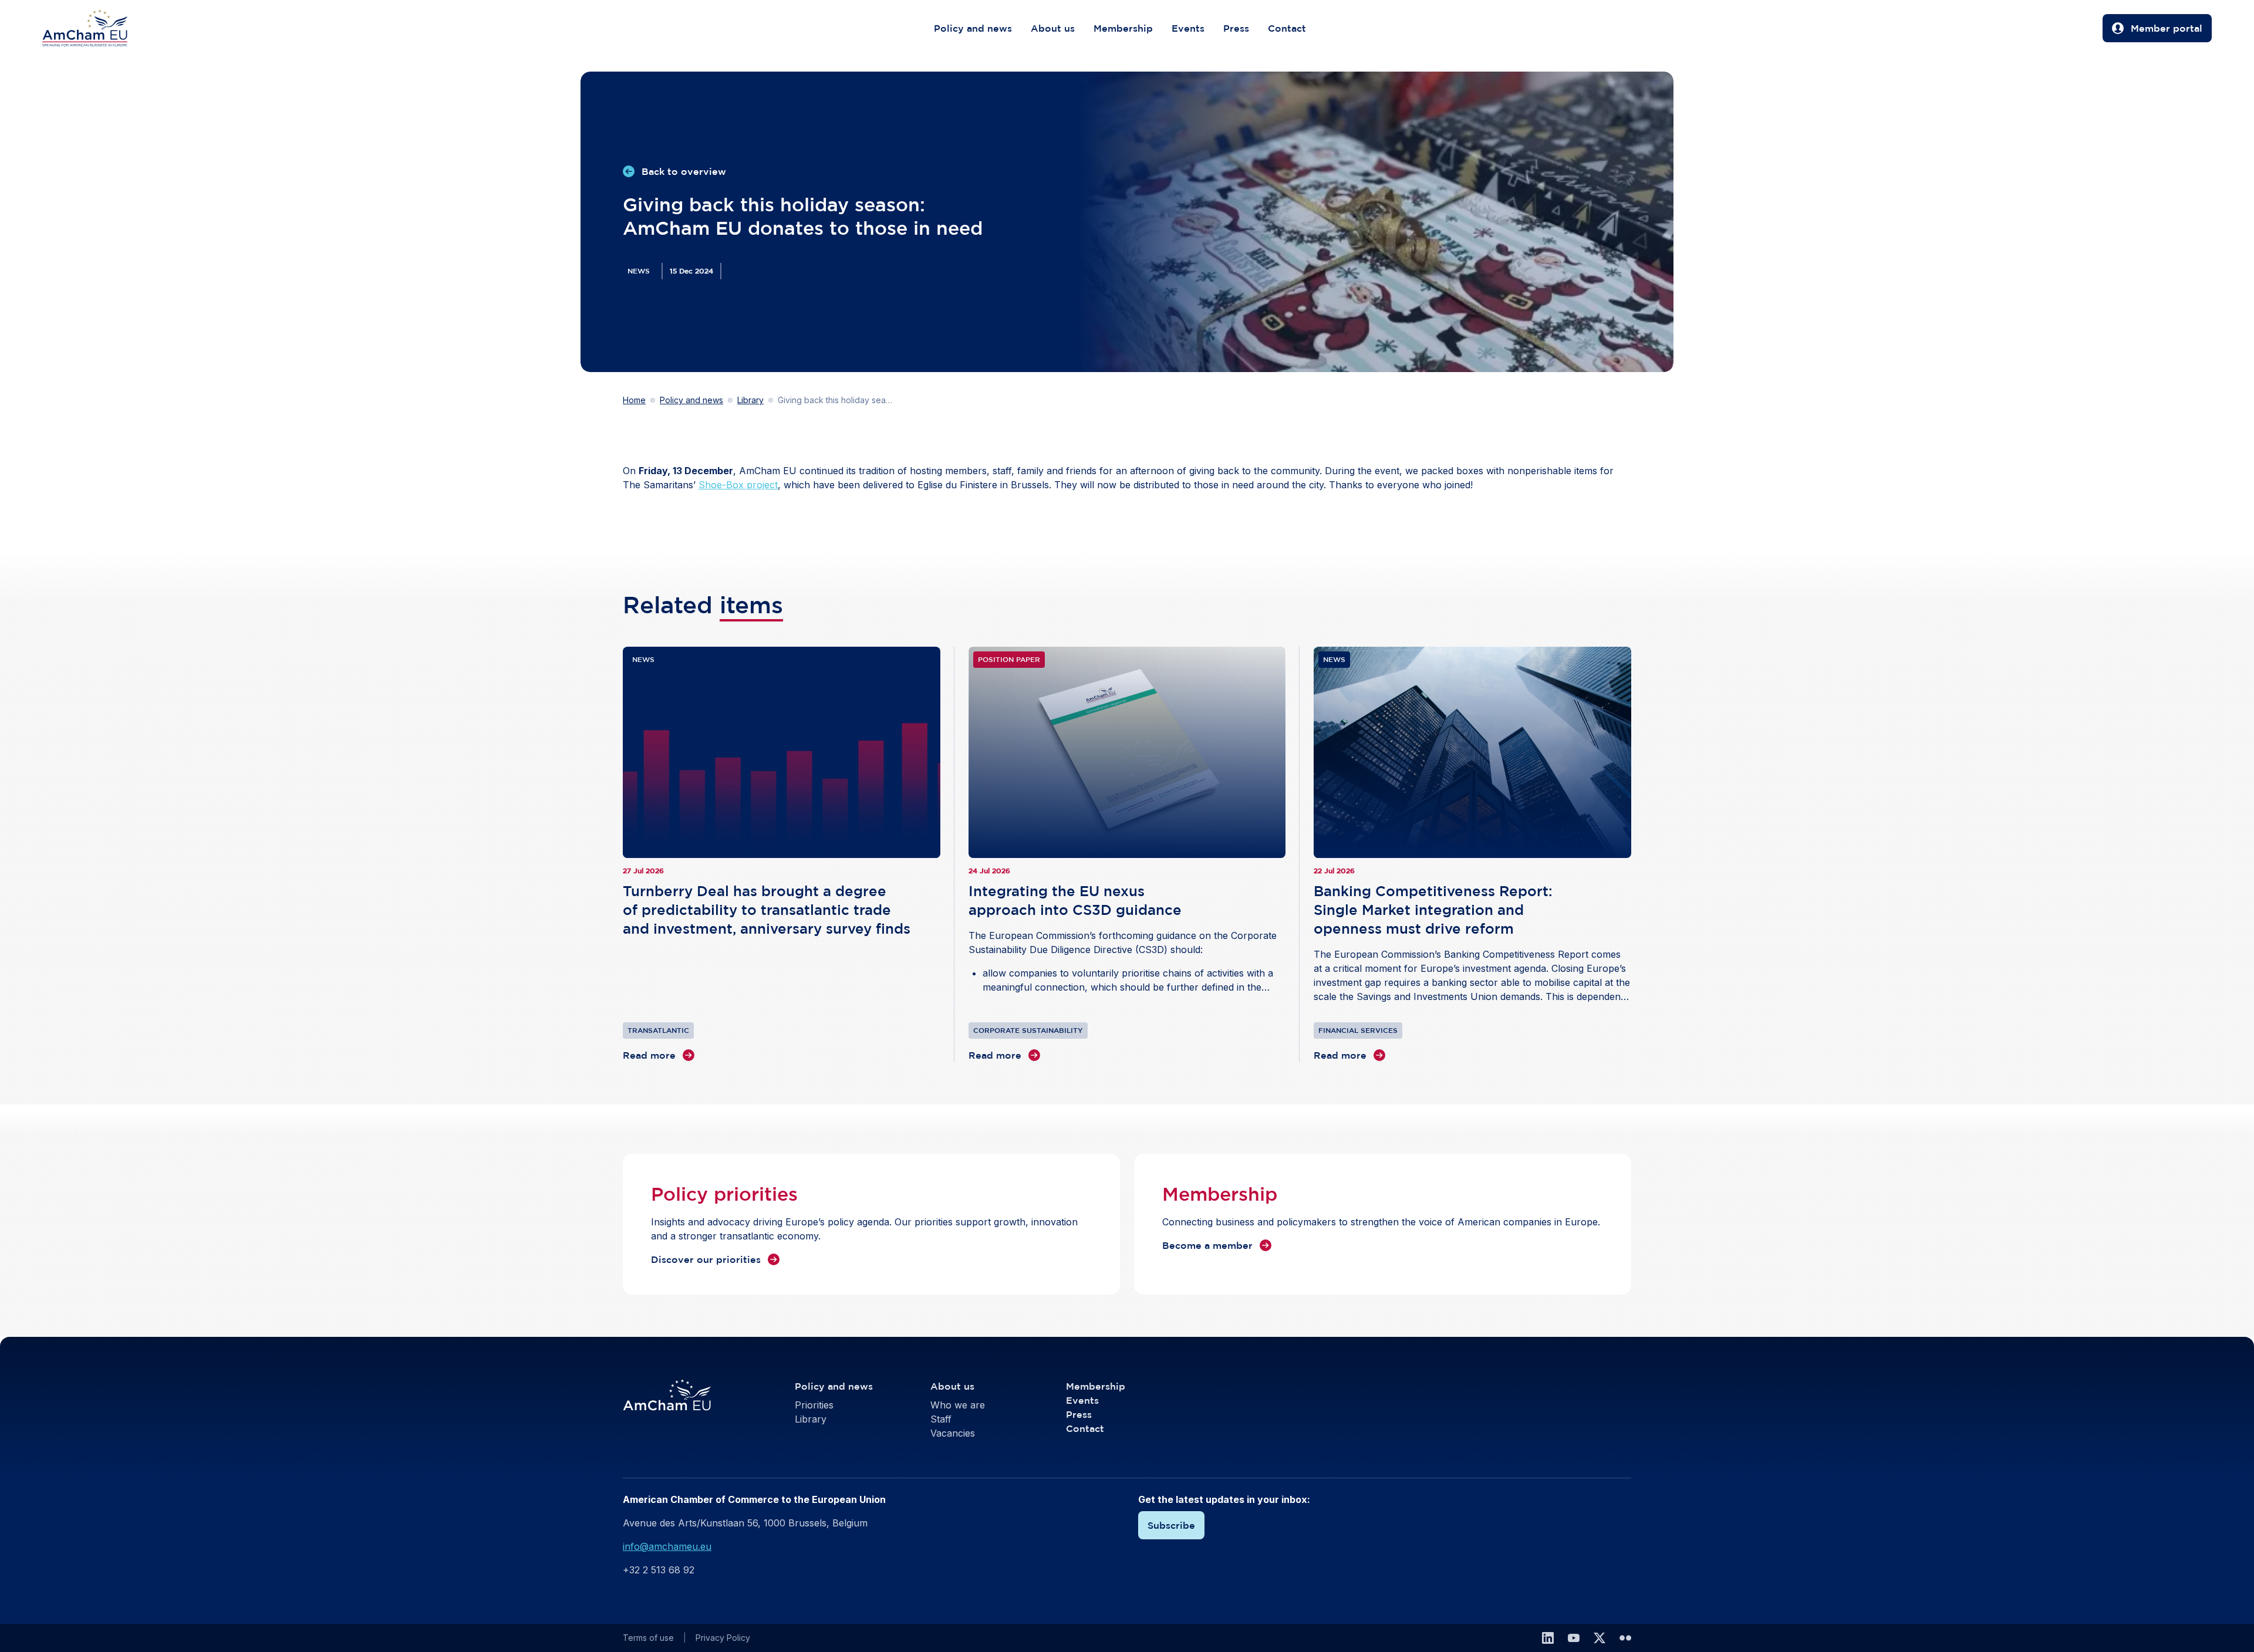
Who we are (958, 1405)
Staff (941, 1419)
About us (1053, 28)
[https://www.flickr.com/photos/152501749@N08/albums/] (1625, 1638)
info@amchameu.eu (667, 1546)
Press (1236, 28)
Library (750, 400)
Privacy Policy (723, 1638)
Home (634, 400)
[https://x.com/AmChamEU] (1600, 1638)
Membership (1123, 28)
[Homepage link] (97, 28)
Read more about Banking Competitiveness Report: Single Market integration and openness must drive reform (1472, 854)
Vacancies (953, 1433)
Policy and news (973, 28)
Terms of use (648, 1638)
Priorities (814, 1405)
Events (1188, 28)
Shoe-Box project (738, 485)
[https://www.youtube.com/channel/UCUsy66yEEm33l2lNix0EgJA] (1574, 1638)
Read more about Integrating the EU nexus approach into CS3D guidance (1127, 854)
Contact (1287, 28)
